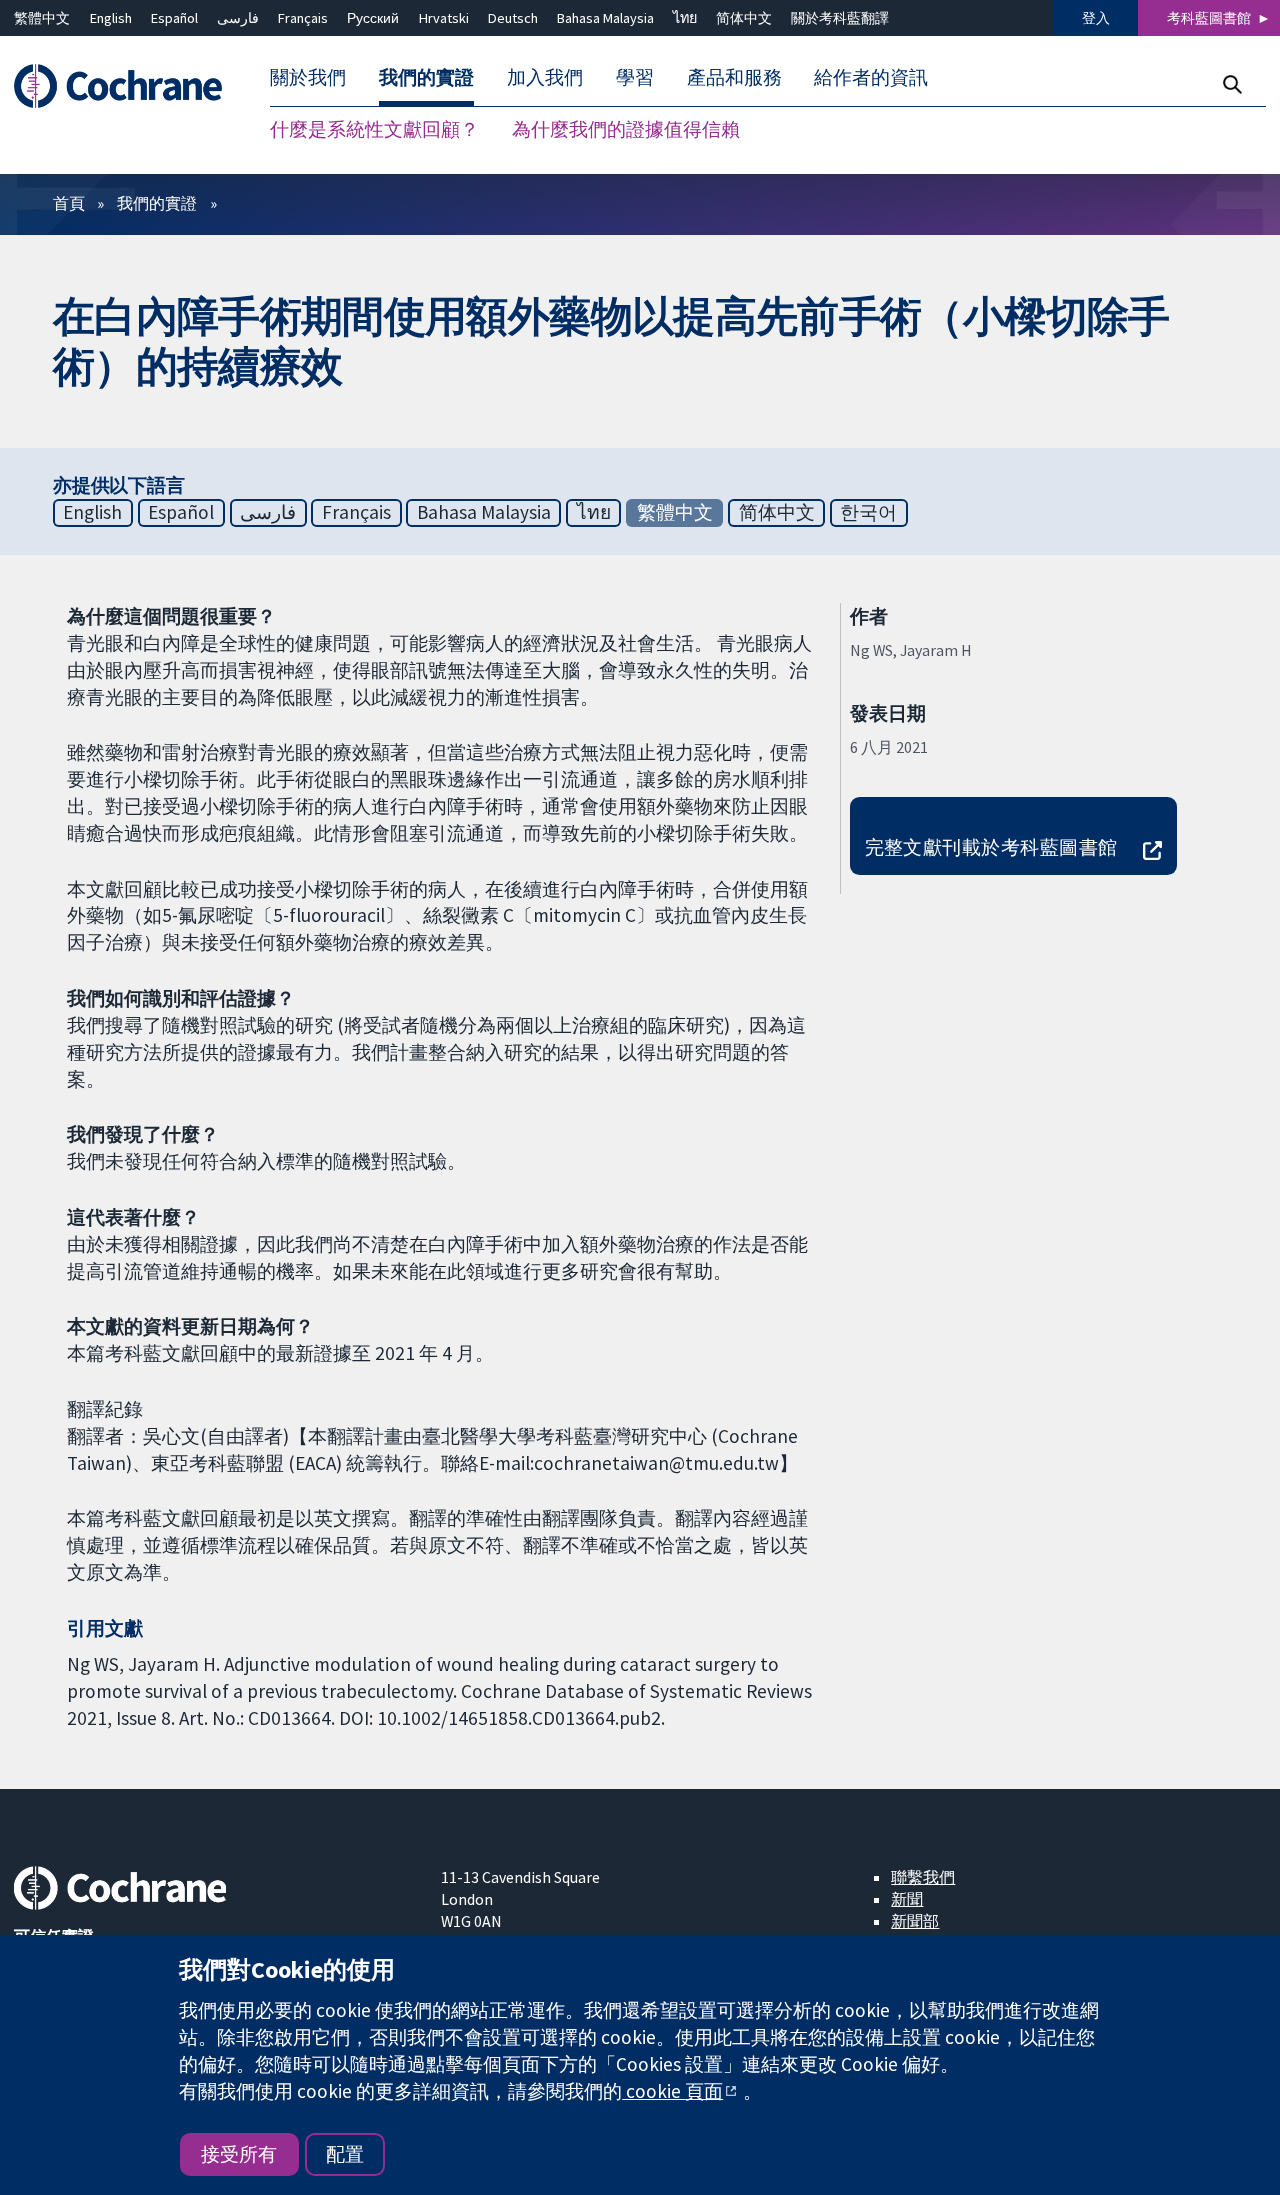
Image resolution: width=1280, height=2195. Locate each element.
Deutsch (513, 18)
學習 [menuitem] (635, 78)
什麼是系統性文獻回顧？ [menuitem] (374, 130)
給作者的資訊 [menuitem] (871, 78)
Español (174, 18)
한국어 (868, 512)
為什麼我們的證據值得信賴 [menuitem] (626, 130)
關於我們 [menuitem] (308, 78)
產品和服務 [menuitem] (734, 78)
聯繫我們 (923, 1877)
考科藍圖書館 (1209, 18)
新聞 (907, 1899)
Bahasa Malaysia (605, 18)
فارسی (238, 18)
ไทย (685, 18)
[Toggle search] (1231, 84)
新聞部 (915, 1921)
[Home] (127, 86)
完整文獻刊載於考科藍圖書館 (991, 847)
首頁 (69, 203)
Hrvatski (444, 18)
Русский (373, 18)
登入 (1096, 18)
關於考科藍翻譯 (840, 18)
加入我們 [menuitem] (545, 78)
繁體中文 (42, 18)
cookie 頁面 (672, 2091)
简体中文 (744, 18)
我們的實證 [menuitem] (426, 78)
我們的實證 (157, 203)
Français (303, 18)
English (111, 18)
